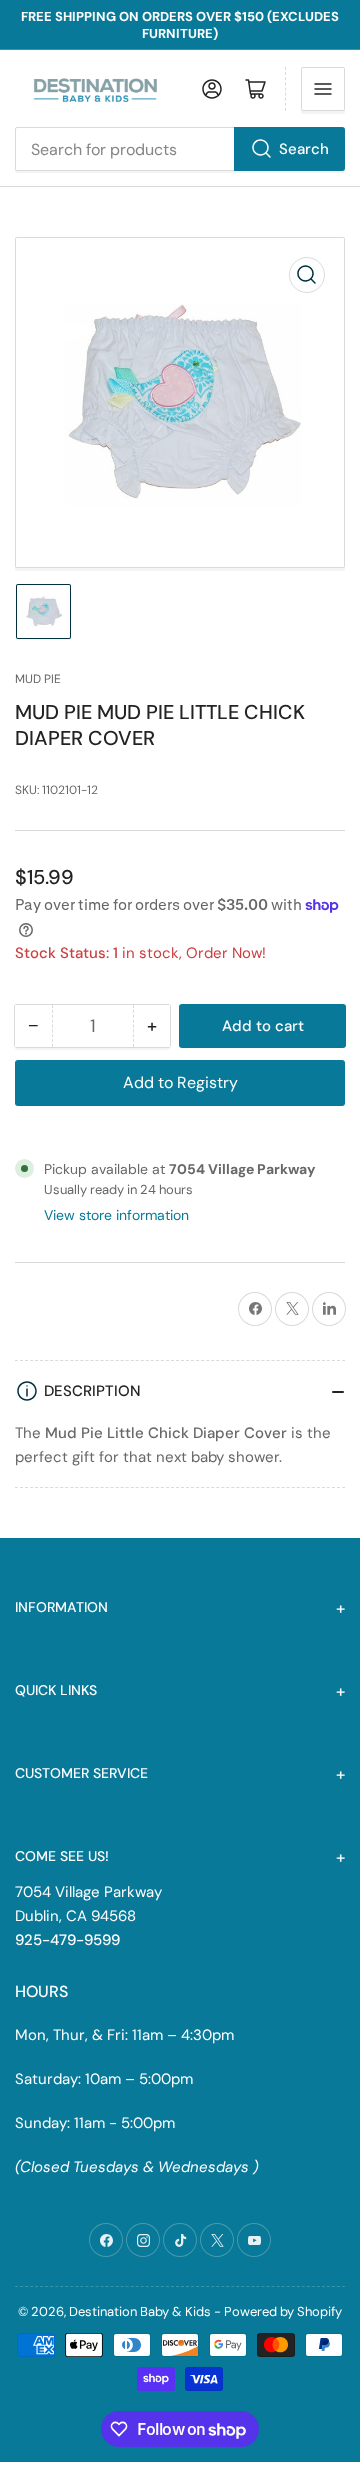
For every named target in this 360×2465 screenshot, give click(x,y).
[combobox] (180, 149)
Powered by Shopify (283, 2311)
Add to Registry (180, 1082)
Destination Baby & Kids (140, 2311)
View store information (116, 1215)
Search (304, 149)
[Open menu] (323, 89)
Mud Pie (38, 679)
